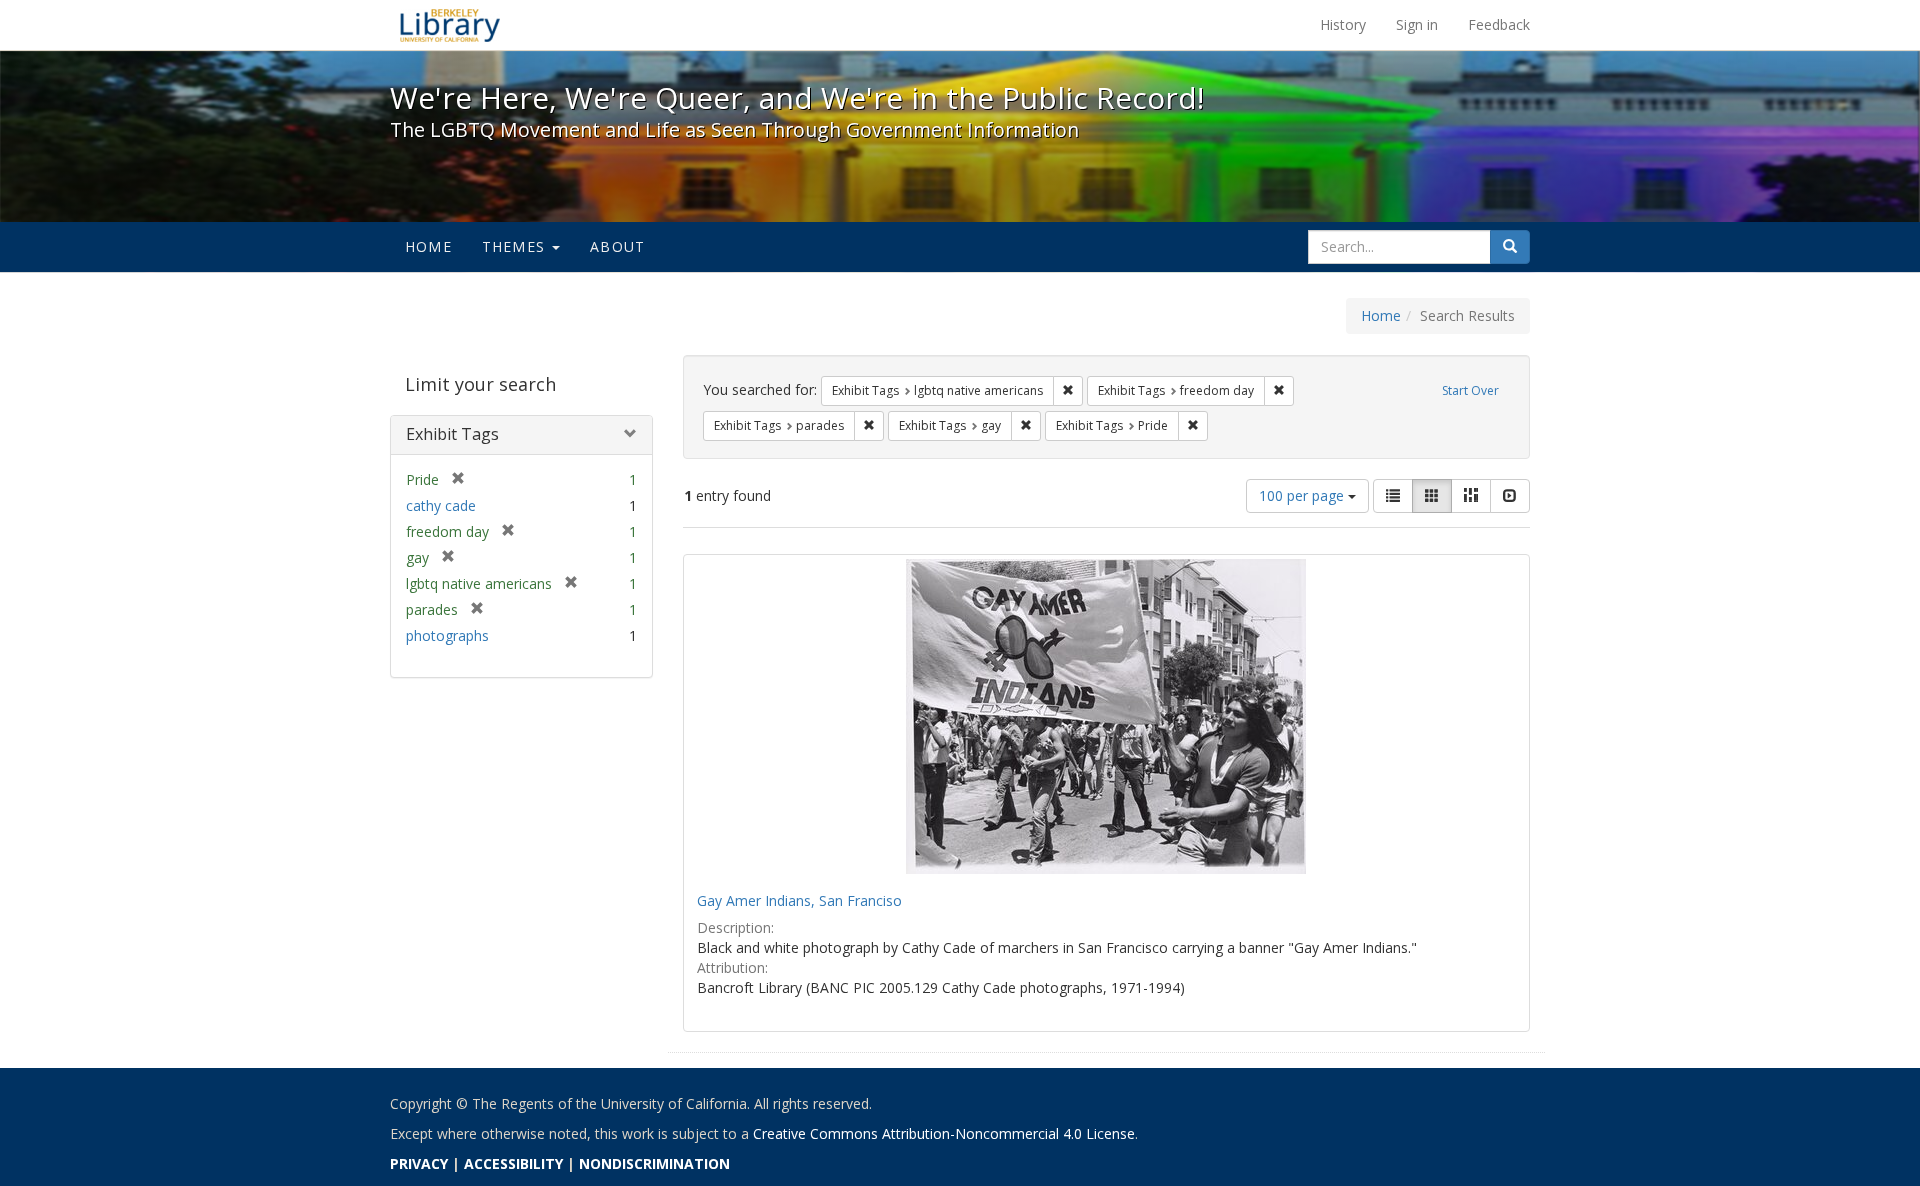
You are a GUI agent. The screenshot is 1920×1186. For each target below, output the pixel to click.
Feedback (1499, 24)
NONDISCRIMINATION (654, 1163)
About (617, 246)
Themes (516, 246)
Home (428, 246)
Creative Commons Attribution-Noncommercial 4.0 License (944, 1133)
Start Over (1470, 390)
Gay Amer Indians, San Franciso (799, 900)
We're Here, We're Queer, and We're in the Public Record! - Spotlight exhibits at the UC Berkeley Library (450, 25)
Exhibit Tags (452, 434)
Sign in (1417, 24)
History (1343, 24)
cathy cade (441, 505)
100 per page (1303, 495)
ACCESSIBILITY (513, 1163)
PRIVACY (419, 1163)
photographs (447, 635)
